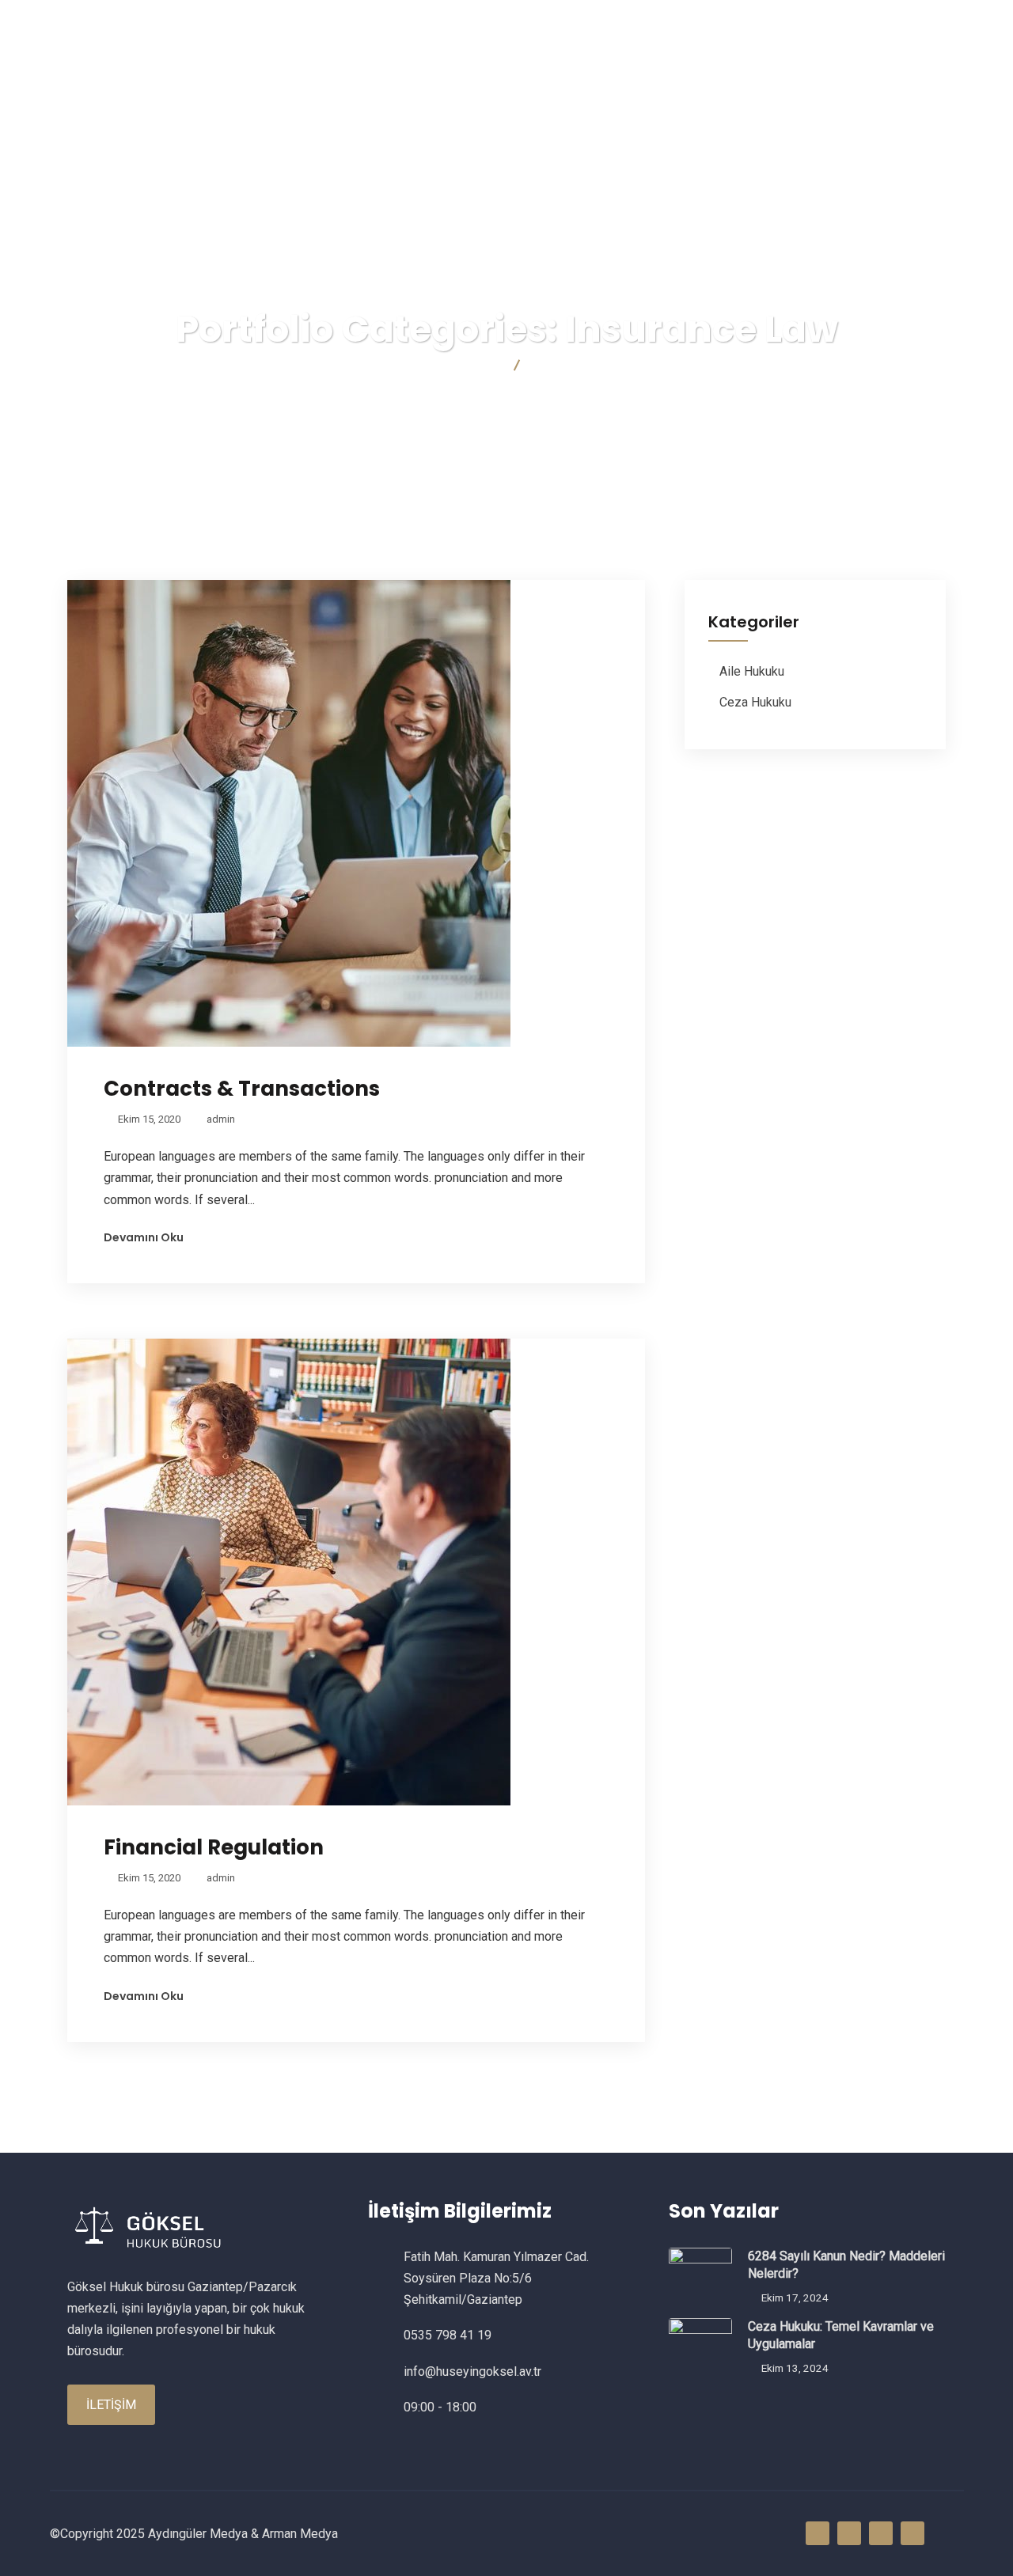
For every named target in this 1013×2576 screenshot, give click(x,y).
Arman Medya (300, 2534)
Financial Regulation (214, 1847)
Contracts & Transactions (242, 1089)
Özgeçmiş (533, 72)
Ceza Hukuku (755, 702)
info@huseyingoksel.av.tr (146, 20)
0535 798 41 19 (298, 20)
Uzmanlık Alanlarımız (668, 72)
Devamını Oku (144, 1237)
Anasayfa (331, 72)
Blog (794, 72)
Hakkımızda (432, 72)
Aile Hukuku (752, 671)
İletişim (876, 72)
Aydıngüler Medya (198, 2534)
